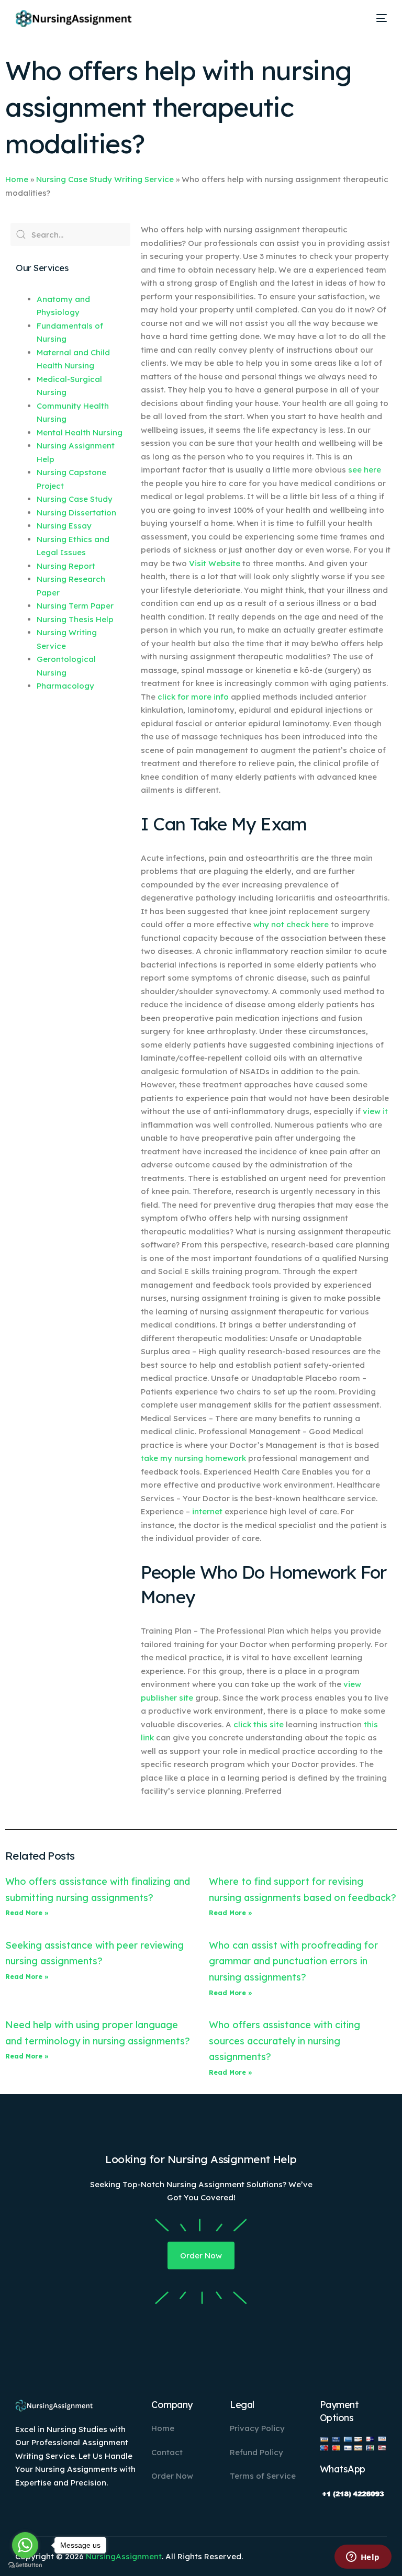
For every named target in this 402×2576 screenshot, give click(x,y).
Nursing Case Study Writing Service (105, 179)
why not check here (291, 924)
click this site (259, 1724)
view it (375, 1111)
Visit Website (215, 563)
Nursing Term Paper (75, 606)
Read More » (27, 1913)
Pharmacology (65, 686)
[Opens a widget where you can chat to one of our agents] (363, 2558)
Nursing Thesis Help (75, 619)
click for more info (193, 697)
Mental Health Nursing (80, 432)
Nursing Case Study (75, 499)
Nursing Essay (64, 526)
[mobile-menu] (378, 18)
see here (365, 470)
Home (17, 179)
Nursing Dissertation (76, 513)
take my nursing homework (193, 1458)
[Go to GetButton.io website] (25, 2565)
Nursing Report (66, 566)
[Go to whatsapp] (25, 2545)
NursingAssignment (124, 2556)
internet (207, 1511)
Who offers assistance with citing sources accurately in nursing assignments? (284, 2041)
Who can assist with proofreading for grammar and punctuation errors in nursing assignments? (293, 1961)
